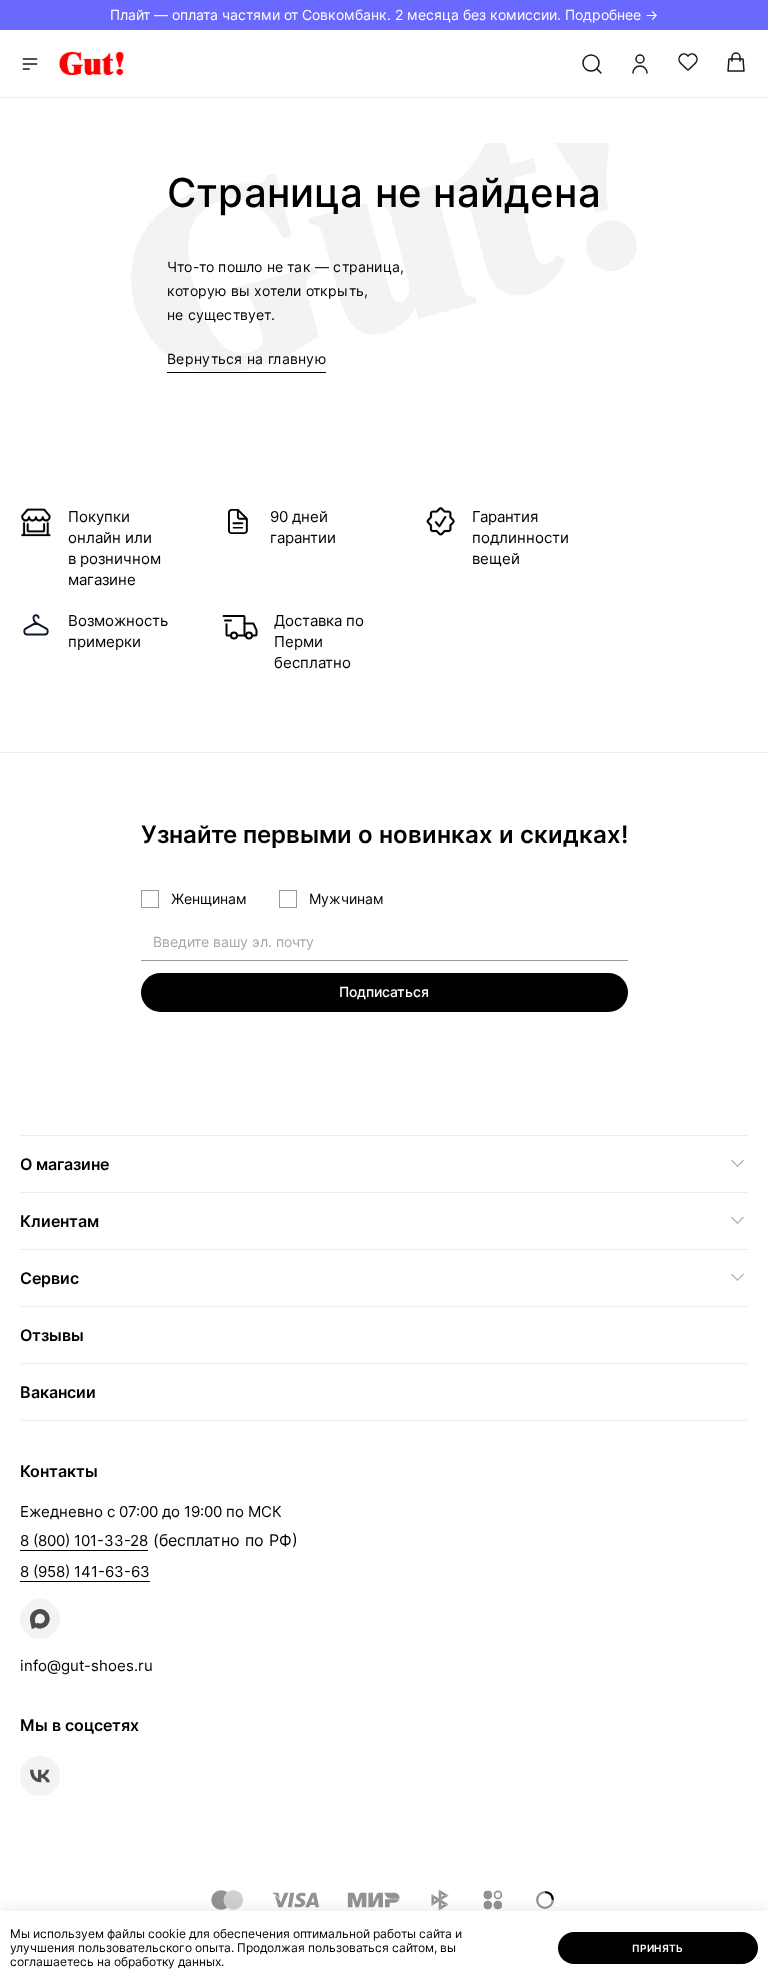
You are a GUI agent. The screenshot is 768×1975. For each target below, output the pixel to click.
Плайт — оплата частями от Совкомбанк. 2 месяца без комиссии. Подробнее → (384, 14)
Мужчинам (346, 898)
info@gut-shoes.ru (86, 1665)
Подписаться (384, 991)
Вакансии (58, 1392)
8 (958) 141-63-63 (85, 1571)
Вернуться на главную (246, 358)
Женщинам (209, 898)
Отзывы (52, 1335)
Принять (658, 1948)
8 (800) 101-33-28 (84, 1540)
